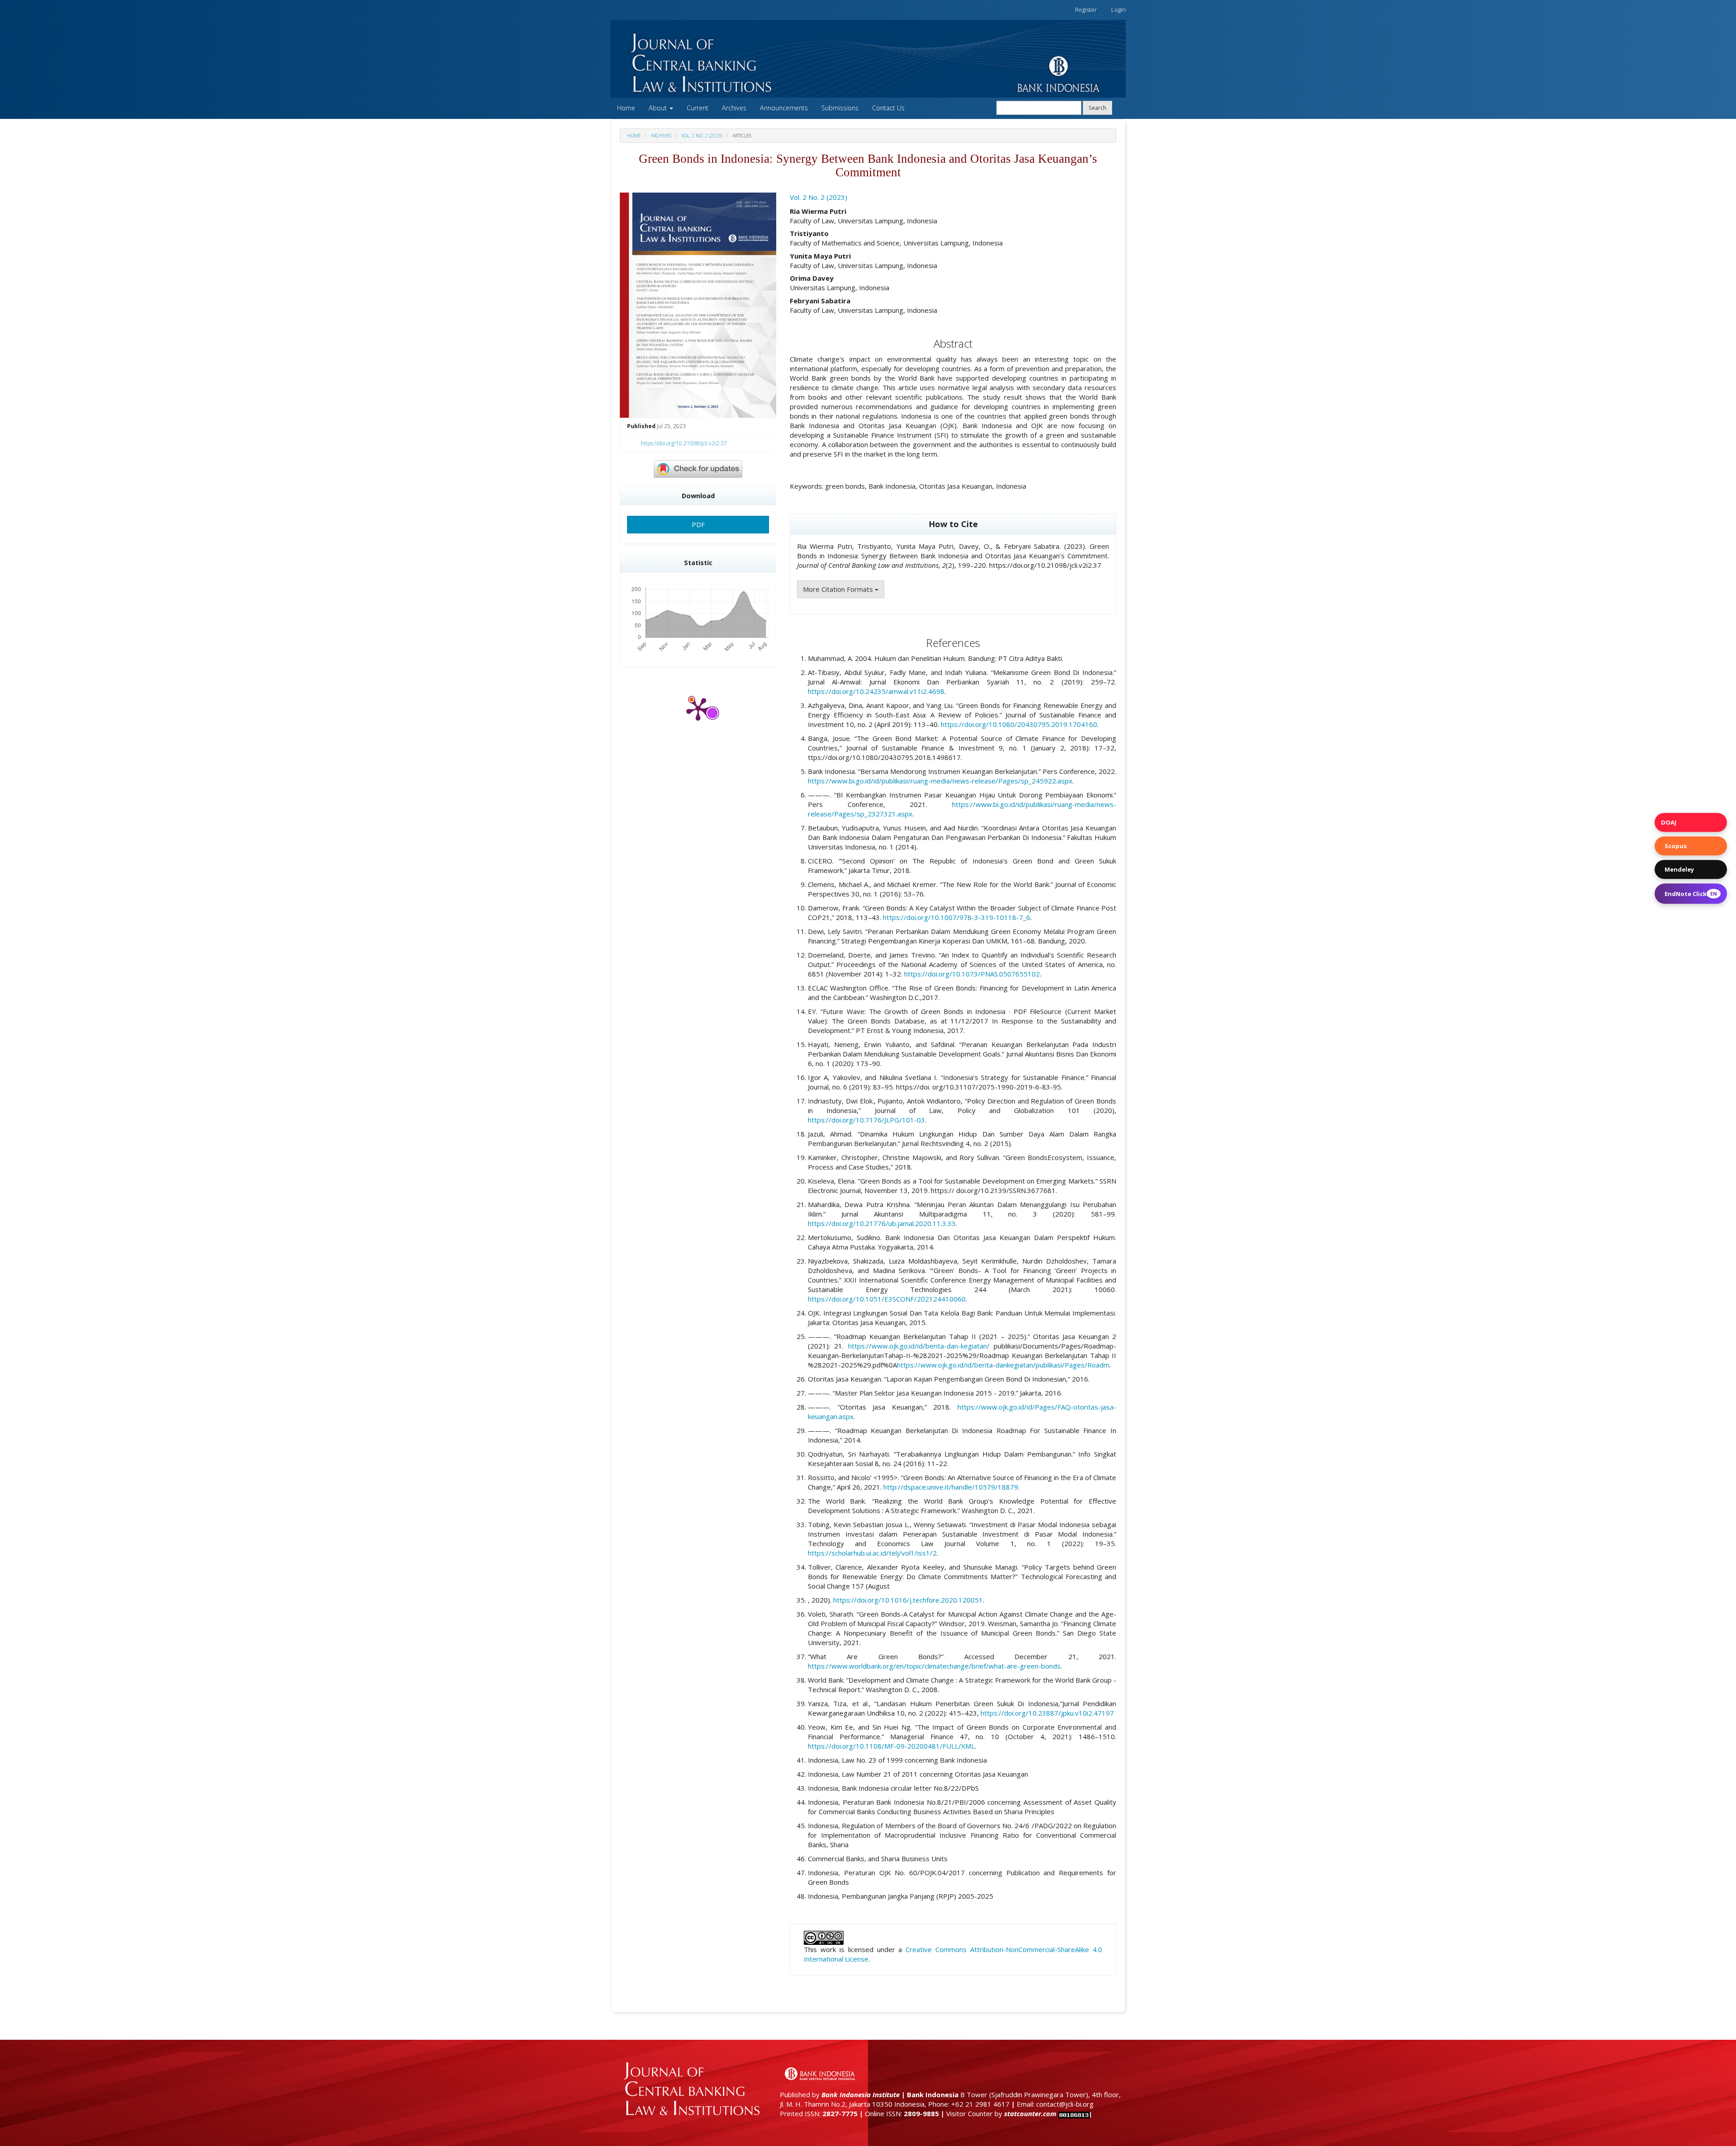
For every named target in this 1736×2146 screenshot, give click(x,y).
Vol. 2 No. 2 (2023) (702, 136)
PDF (698, 524)
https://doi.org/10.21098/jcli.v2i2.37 (684, 443)
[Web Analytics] (1075, 2115)
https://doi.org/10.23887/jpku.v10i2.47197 (1047, 1713)
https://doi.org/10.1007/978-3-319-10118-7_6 (957, 917)
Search (1097, 108)
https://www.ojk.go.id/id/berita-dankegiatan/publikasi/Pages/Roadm (1003, 1365)
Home (626, 108)
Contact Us (888, 108)
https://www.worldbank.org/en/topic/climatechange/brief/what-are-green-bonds (934, 1666)
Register (1086, 9)
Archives (734, 108)
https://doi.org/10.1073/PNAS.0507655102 (972, 974)
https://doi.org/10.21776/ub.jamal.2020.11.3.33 (882, 1223)
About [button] (659, 108)
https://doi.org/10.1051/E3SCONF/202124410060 (887, 1299)
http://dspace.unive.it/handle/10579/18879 (951, 1487)
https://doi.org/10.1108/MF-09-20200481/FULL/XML (891, 1746)
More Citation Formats (839, 589)
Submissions (840, 108)
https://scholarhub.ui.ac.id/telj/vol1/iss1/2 (872, 1553)
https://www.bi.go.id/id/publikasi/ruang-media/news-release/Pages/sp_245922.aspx (940, 781)
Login (1118, 9)
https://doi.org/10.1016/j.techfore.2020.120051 (908, 1600)
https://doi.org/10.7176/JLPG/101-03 (866, 1120)
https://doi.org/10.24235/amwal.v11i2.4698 (876, 691)
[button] (868, 59)
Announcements (784, 108)
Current (698, 108)
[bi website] (820, 2073)
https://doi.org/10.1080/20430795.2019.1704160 (1019, 724)
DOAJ (1669, 822)
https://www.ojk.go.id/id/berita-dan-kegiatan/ (919, 1346)
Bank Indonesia (933, 2094)
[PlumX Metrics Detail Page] (698, 708)
